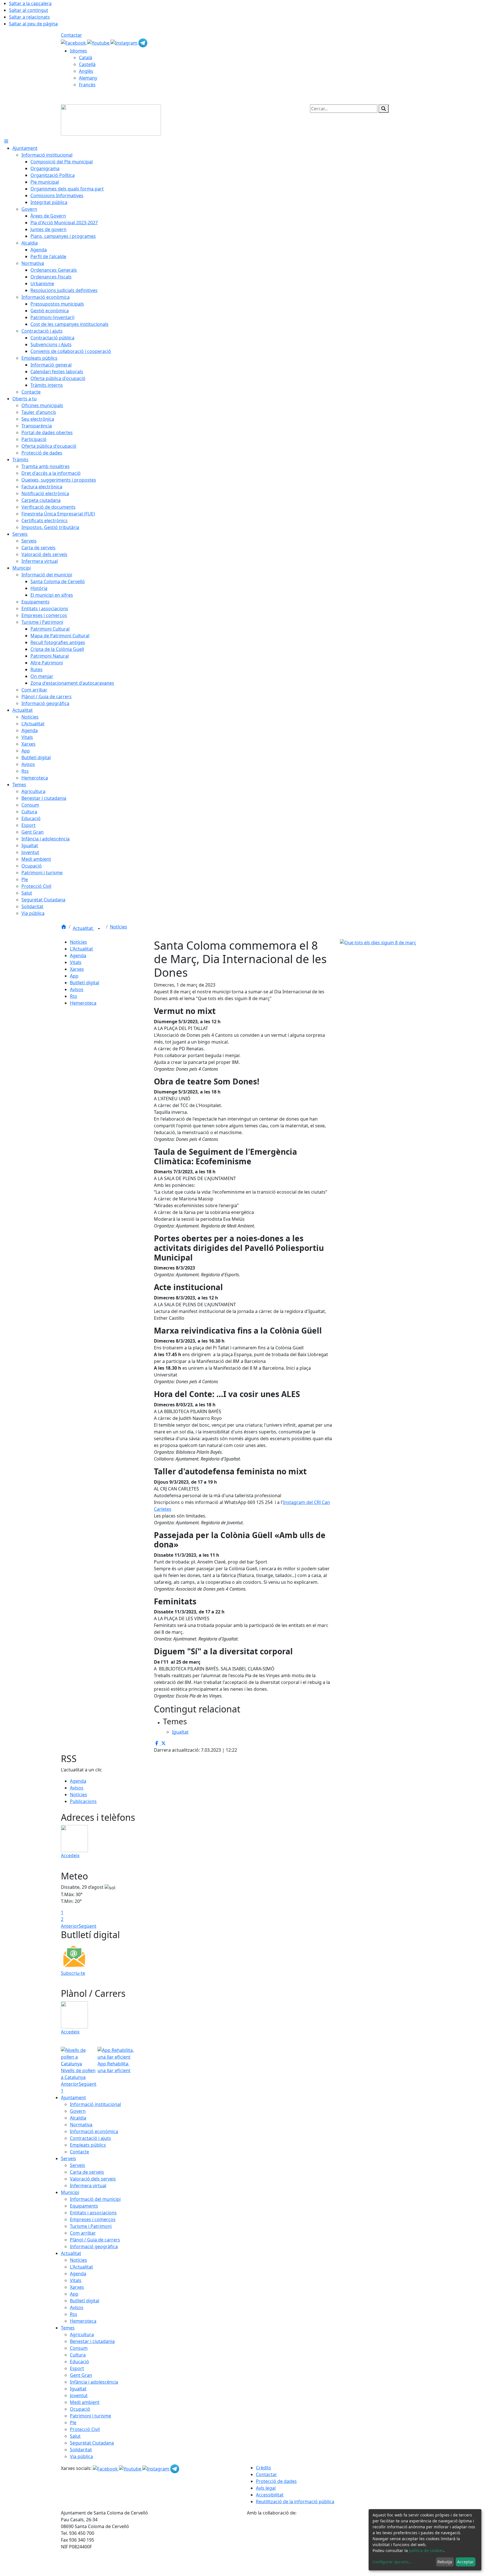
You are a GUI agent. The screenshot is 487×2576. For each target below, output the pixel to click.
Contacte (79, 2152)
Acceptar (465, 2562)
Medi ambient (85, 2402)
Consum (79, 2348)
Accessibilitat (270, 2495)
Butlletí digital (85, 983)
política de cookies (426, 2550)
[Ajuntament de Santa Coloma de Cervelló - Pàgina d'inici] (111, 120)
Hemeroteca (83, 1003)
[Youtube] (99, 42)
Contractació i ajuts (90, 2138)
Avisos (77, 989)
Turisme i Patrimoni (91, 2226)
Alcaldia (78, 2118)
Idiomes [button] (78, 51)
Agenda (78, 956)
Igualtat (78, 2389)
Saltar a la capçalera (30, 3)
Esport (77, 2368)
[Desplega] (99, 929)
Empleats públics (88, 2145)
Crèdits (264, 2468)
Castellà (87, 64)
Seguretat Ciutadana (92, 2443)
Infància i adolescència (94, 2382)
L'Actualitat (81, 949)
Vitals (76, 962)
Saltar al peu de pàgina (33, 24)
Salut (75, 2436)
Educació (79, 2362)
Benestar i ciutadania (92, 2341)
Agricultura (82, 2335)
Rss (74, 996)
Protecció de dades (276, 2481)
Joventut (79, 2395)
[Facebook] (74, 42)
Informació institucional (95, 2104)
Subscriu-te (73, 1973)
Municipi (70, 2192)
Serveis (68, 2158)
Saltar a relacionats (29, 17)
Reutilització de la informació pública (295, 2502)
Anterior (70, 1926)
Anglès (86, 71)
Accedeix (70, 1855)
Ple (73, 2423)
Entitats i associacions (93, 2213)
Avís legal (266, 2488)
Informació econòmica (94, 2131)
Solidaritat (81, 2450)
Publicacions (83, 1801)
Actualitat (83, 928)
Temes (68, 2328)
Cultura (78, 2355)
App (74, 976)
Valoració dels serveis (93, 2179)
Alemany (88, 78)
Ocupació (80, 2409)
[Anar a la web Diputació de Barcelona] (337, 2546)
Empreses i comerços (93, 2219)
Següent (88, 1926)
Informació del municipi (95, 2199)
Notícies (119, 927)
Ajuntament (73, 2098)
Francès (87, 85)
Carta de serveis (87, 2172)
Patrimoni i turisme (90, 2416)
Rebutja (445, 2562)
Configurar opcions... (392, 2562)
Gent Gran (81, 2375)
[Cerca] (384, 109)
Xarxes (77, 969)
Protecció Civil (85, 2429)
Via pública (81, 2456)
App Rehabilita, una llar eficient (114, 2067)
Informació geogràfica (94, 2246)
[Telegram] (143, 42)
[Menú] (6, 141)
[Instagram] (124, 42)
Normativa (81, 2125)
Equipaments (84, 2206)
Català (86, 58)
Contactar (71, 35)
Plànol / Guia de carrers (95, 2240)
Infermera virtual (88, 2186)
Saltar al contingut (29, 10)
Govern (78, 2111)
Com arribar (83, 2233)
